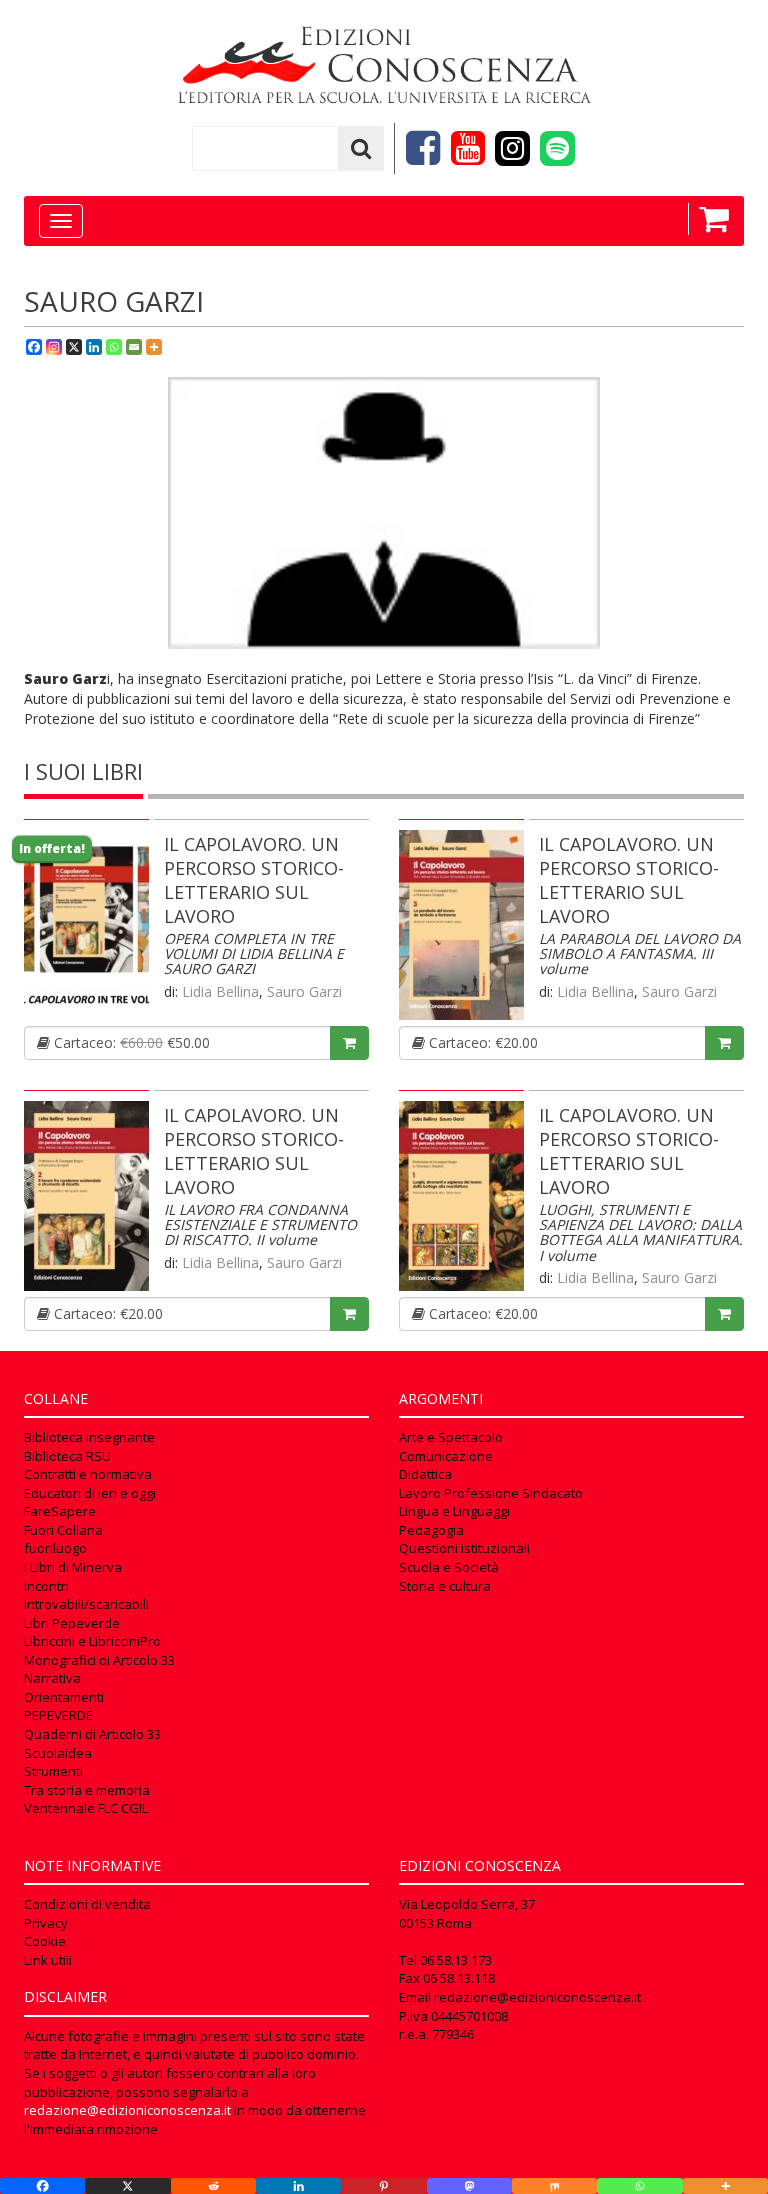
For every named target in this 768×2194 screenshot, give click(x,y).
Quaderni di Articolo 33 (92, 1734)
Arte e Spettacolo (451, 1437)
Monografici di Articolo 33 (99, 1660)
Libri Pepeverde (72, 1623)
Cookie (45, 1941)
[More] (154, 347)
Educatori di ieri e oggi (90, 1493)
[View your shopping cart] (708, 219)
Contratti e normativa (88, 1474)
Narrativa (52, 1678)
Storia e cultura (445, 1586)
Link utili (48, 1960)
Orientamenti (64, 1697)
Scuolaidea (58, 1753)
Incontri (46, 1586)
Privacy (46, 1923)
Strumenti (53, 1771)
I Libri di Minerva (73, 1567)
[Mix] (554, 2186)
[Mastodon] (469, 2186)
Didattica (425, 1474)
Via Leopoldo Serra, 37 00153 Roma (467, 1913)
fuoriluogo (55, 1548)
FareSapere (60, 1511)
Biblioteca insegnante (89, 1437)
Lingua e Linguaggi (454, 1511)
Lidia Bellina (220, 991)
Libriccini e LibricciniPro (92, 1641)
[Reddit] (213, 2186)
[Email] (134, 347)
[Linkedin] (94, 347)
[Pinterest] (383, 2186)
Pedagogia (431, 1530)
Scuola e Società (449, 1567)
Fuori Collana (63, 1530)
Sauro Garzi (304, 991)
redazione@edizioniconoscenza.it (127, 2110)
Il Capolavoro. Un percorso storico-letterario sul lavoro (629, 880)
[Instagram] (54, 347)
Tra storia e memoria (87, 1790)
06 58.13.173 (456, 1960)
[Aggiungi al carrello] (349, 1043)
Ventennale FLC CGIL (86, 1808)
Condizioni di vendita (87, 1904)
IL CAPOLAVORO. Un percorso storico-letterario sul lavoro (254, 880)
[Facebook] (34, 347)
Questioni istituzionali (464, 1548)
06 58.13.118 (459, 1978)
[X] (74, 347)
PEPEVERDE (58, 1715)
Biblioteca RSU (67, 1456)
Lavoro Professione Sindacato (491, 1493)
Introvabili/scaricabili (86, 1604)
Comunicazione (446, 1456)
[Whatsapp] (114, 347)
